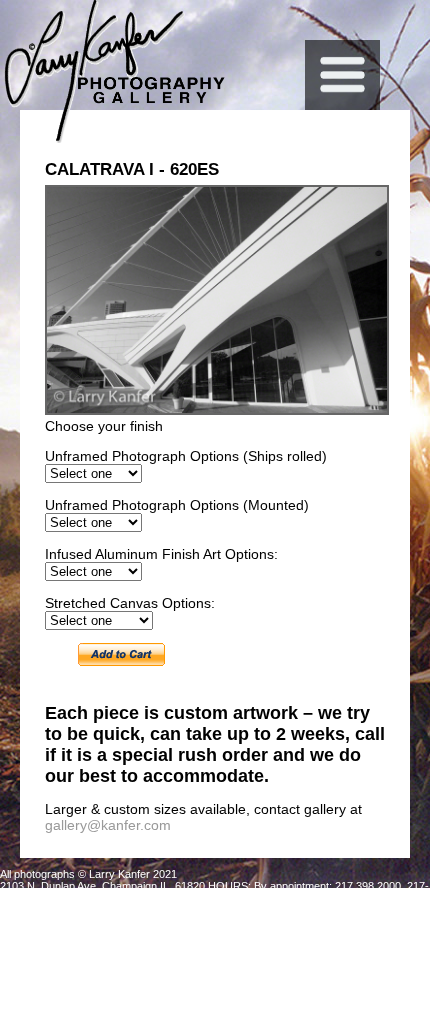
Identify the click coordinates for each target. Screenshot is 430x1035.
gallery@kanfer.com (108, 825)
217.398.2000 (368, 886)
